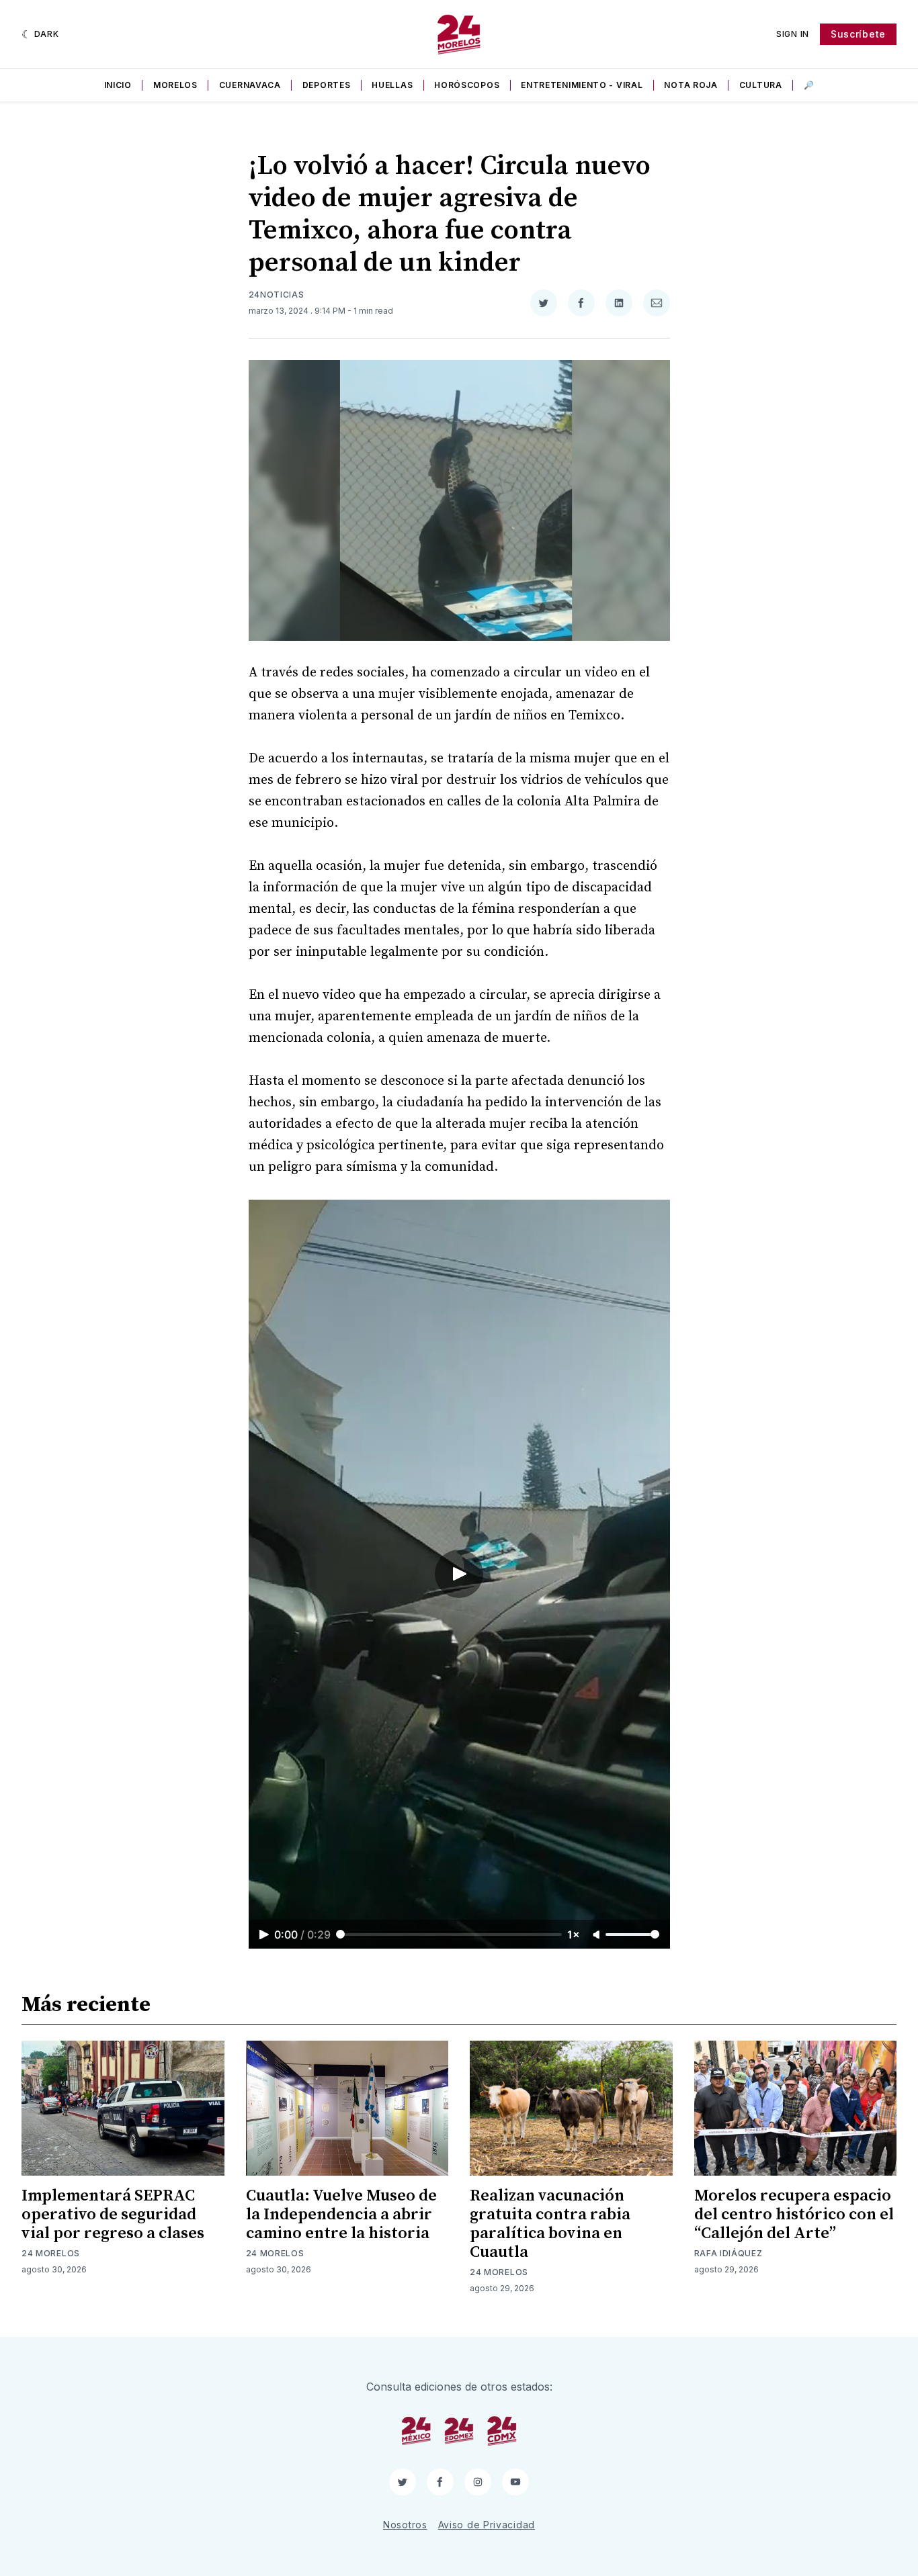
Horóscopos (467, 85)
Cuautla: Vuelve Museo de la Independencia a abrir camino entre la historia (341, 2215)
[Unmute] (597, 1935)
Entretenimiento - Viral (582, 85)
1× (574, 1935)
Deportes (327, 85)
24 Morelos (51, 2253)
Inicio (118, 85)
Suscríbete (858, 34)
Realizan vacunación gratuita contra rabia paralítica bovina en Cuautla (550, 2224)
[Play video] (459, 1574)
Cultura (761, 85)
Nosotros (405, 2525)
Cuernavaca (250, 85)
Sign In (793, 34)
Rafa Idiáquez (728, 2253)
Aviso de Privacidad (487, 2525)
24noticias (277, 295)
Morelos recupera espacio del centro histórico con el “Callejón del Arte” (794, 2215)
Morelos (175, 85)
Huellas (392, 85)
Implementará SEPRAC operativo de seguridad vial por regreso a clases (113, 2215)
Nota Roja (691, 85)
